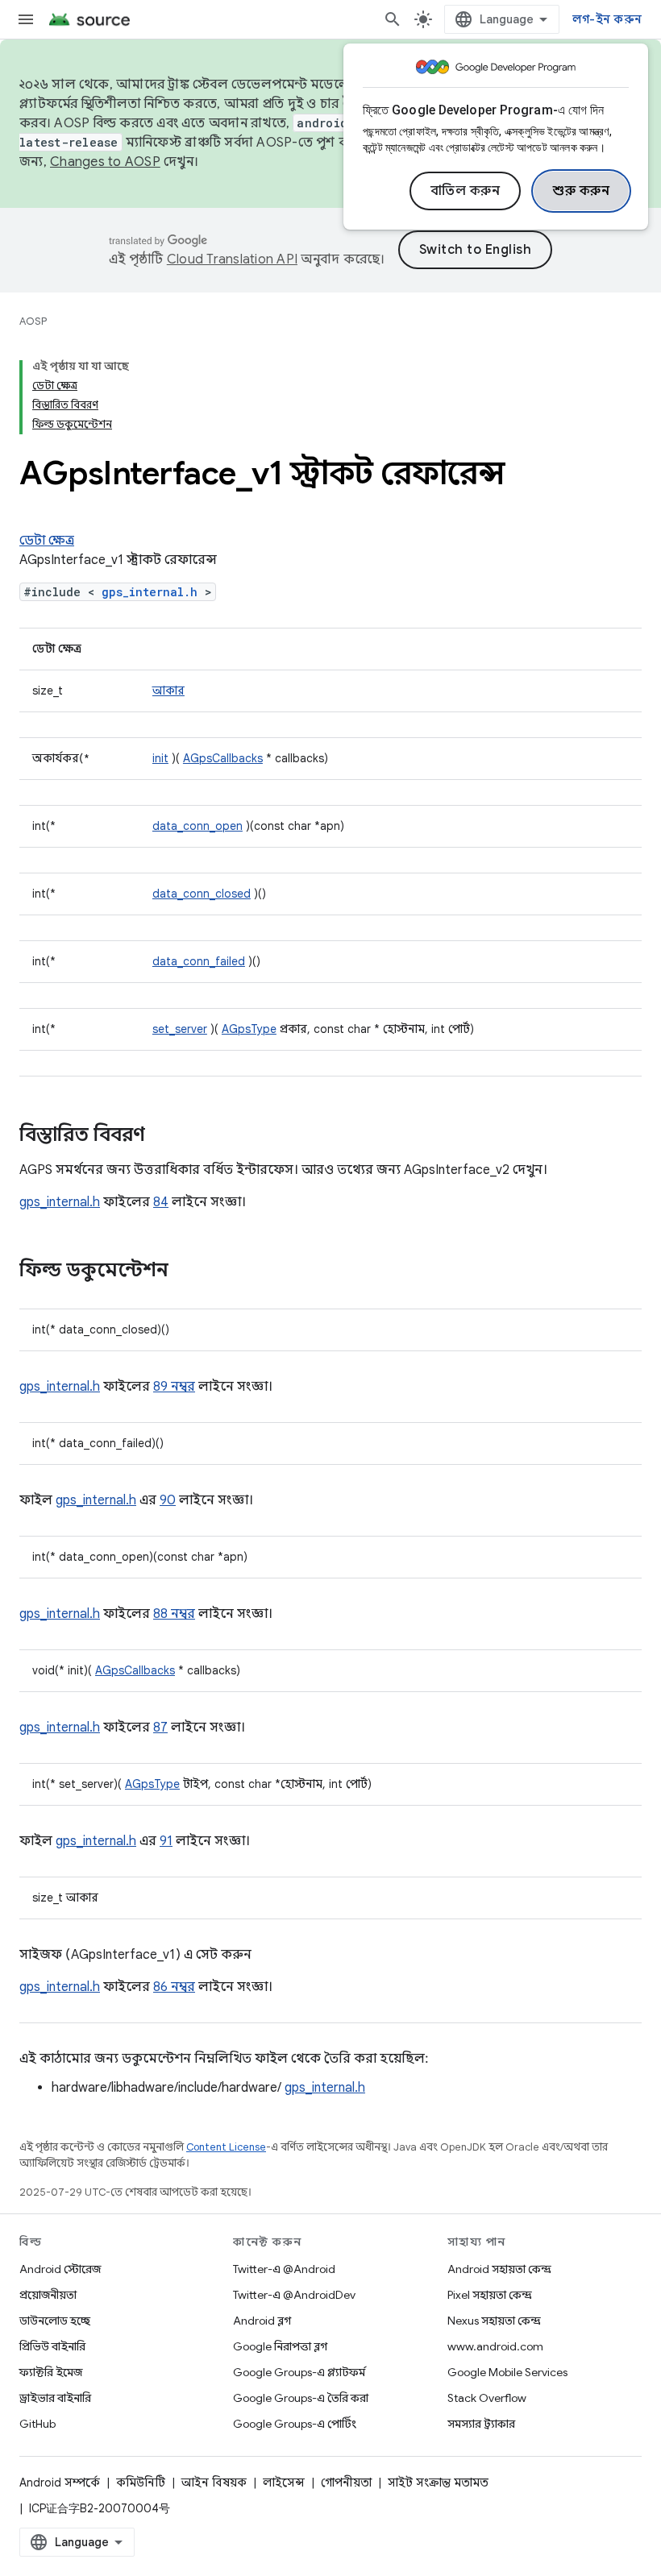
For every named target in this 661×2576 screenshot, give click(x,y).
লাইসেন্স (284, 2483)
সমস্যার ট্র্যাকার (481, 2424)
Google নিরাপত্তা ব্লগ (280, 2346)
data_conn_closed (202, 894)
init (160, 758)
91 (166, 1841)
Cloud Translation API (232, 259)
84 (161, 1202)
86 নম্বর (174, 1987)
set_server (180, 1029)
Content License (226, 2147)
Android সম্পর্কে (60, 2483)
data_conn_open (197, 826)
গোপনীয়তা (346, 2483)
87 (160, 1728)
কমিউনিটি (141, 2483)
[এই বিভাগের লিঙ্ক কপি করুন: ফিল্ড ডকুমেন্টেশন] (185, 1271)
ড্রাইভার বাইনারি (55, 2398)
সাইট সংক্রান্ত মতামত (438, 2483)
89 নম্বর (174, 1387)
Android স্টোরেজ (60, 2269)
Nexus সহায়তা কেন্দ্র (494, 2321)
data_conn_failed (199, 961)
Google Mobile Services (507, 2372)
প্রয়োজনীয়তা (48, 2295)
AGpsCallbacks (223, 758)
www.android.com (495, 2346)
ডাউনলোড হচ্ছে (55, 2321)
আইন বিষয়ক (214, 2483)
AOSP (33, 321)
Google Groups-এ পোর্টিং (295, 2424)
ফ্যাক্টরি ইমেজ (51, 2372)
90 (168, 1500)
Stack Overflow (487, 2398)
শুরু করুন (581, 191)
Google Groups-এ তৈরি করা (301, 2398)
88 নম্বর (174, 1614)
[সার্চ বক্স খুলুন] (393, 19)
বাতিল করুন (466, 191)
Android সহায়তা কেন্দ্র (499, 2269)
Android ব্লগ (262, 2321)
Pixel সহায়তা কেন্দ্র (490, 2295)
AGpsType (249, 1029)
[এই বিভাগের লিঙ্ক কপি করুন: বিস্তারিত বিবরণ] (161, 1136)
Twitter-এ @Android (284, 2269)
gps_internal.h (150, 592)
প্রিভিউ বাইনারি (52, 2346)
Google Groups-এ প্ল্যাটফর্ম (299, 2372)
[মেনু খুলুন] (26, 19)
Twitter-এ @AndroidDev (294, 2295)
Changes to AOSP (105, 162)
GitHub (37, 2424)
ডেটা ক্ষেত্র (47, 541)
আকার (168, 691)
